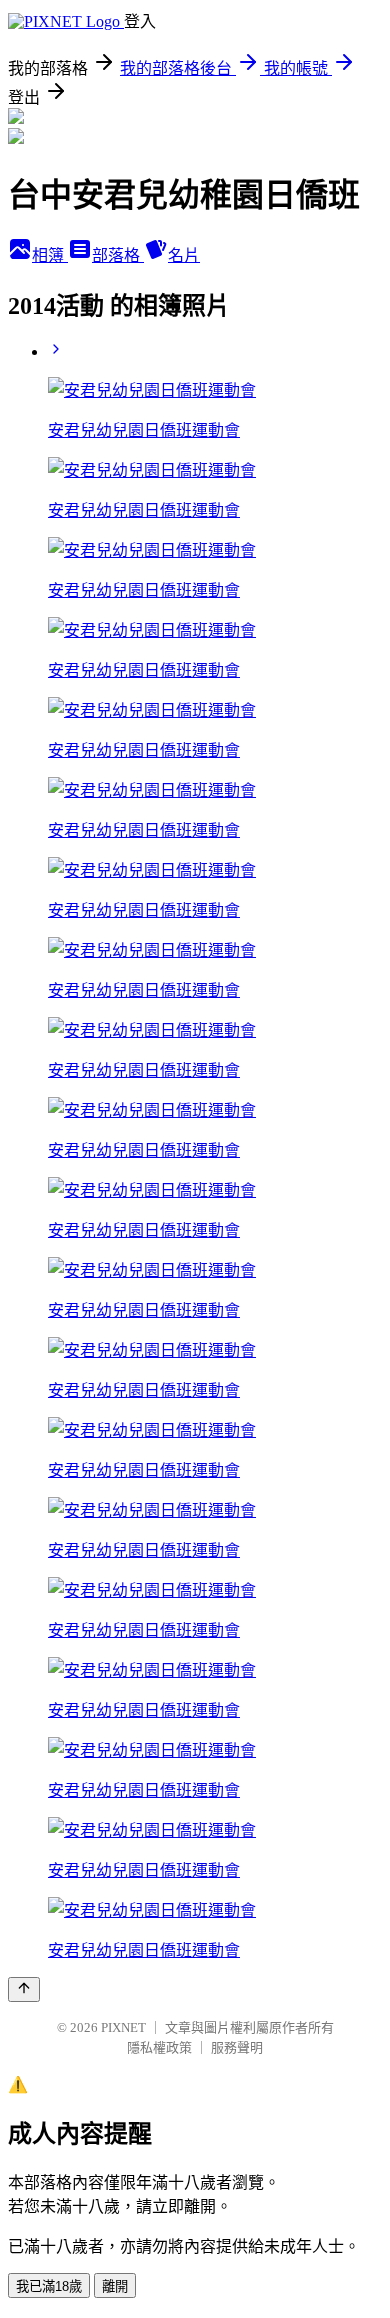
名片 (184, 255)
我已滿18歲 (49, 2286)
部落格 (118, 255)
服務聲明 (237, 2047)
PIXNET (123, 2027)
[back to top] (24, 1989)
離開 (115, 2286)
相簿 (50, 255)
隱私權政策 (159, 2047)
